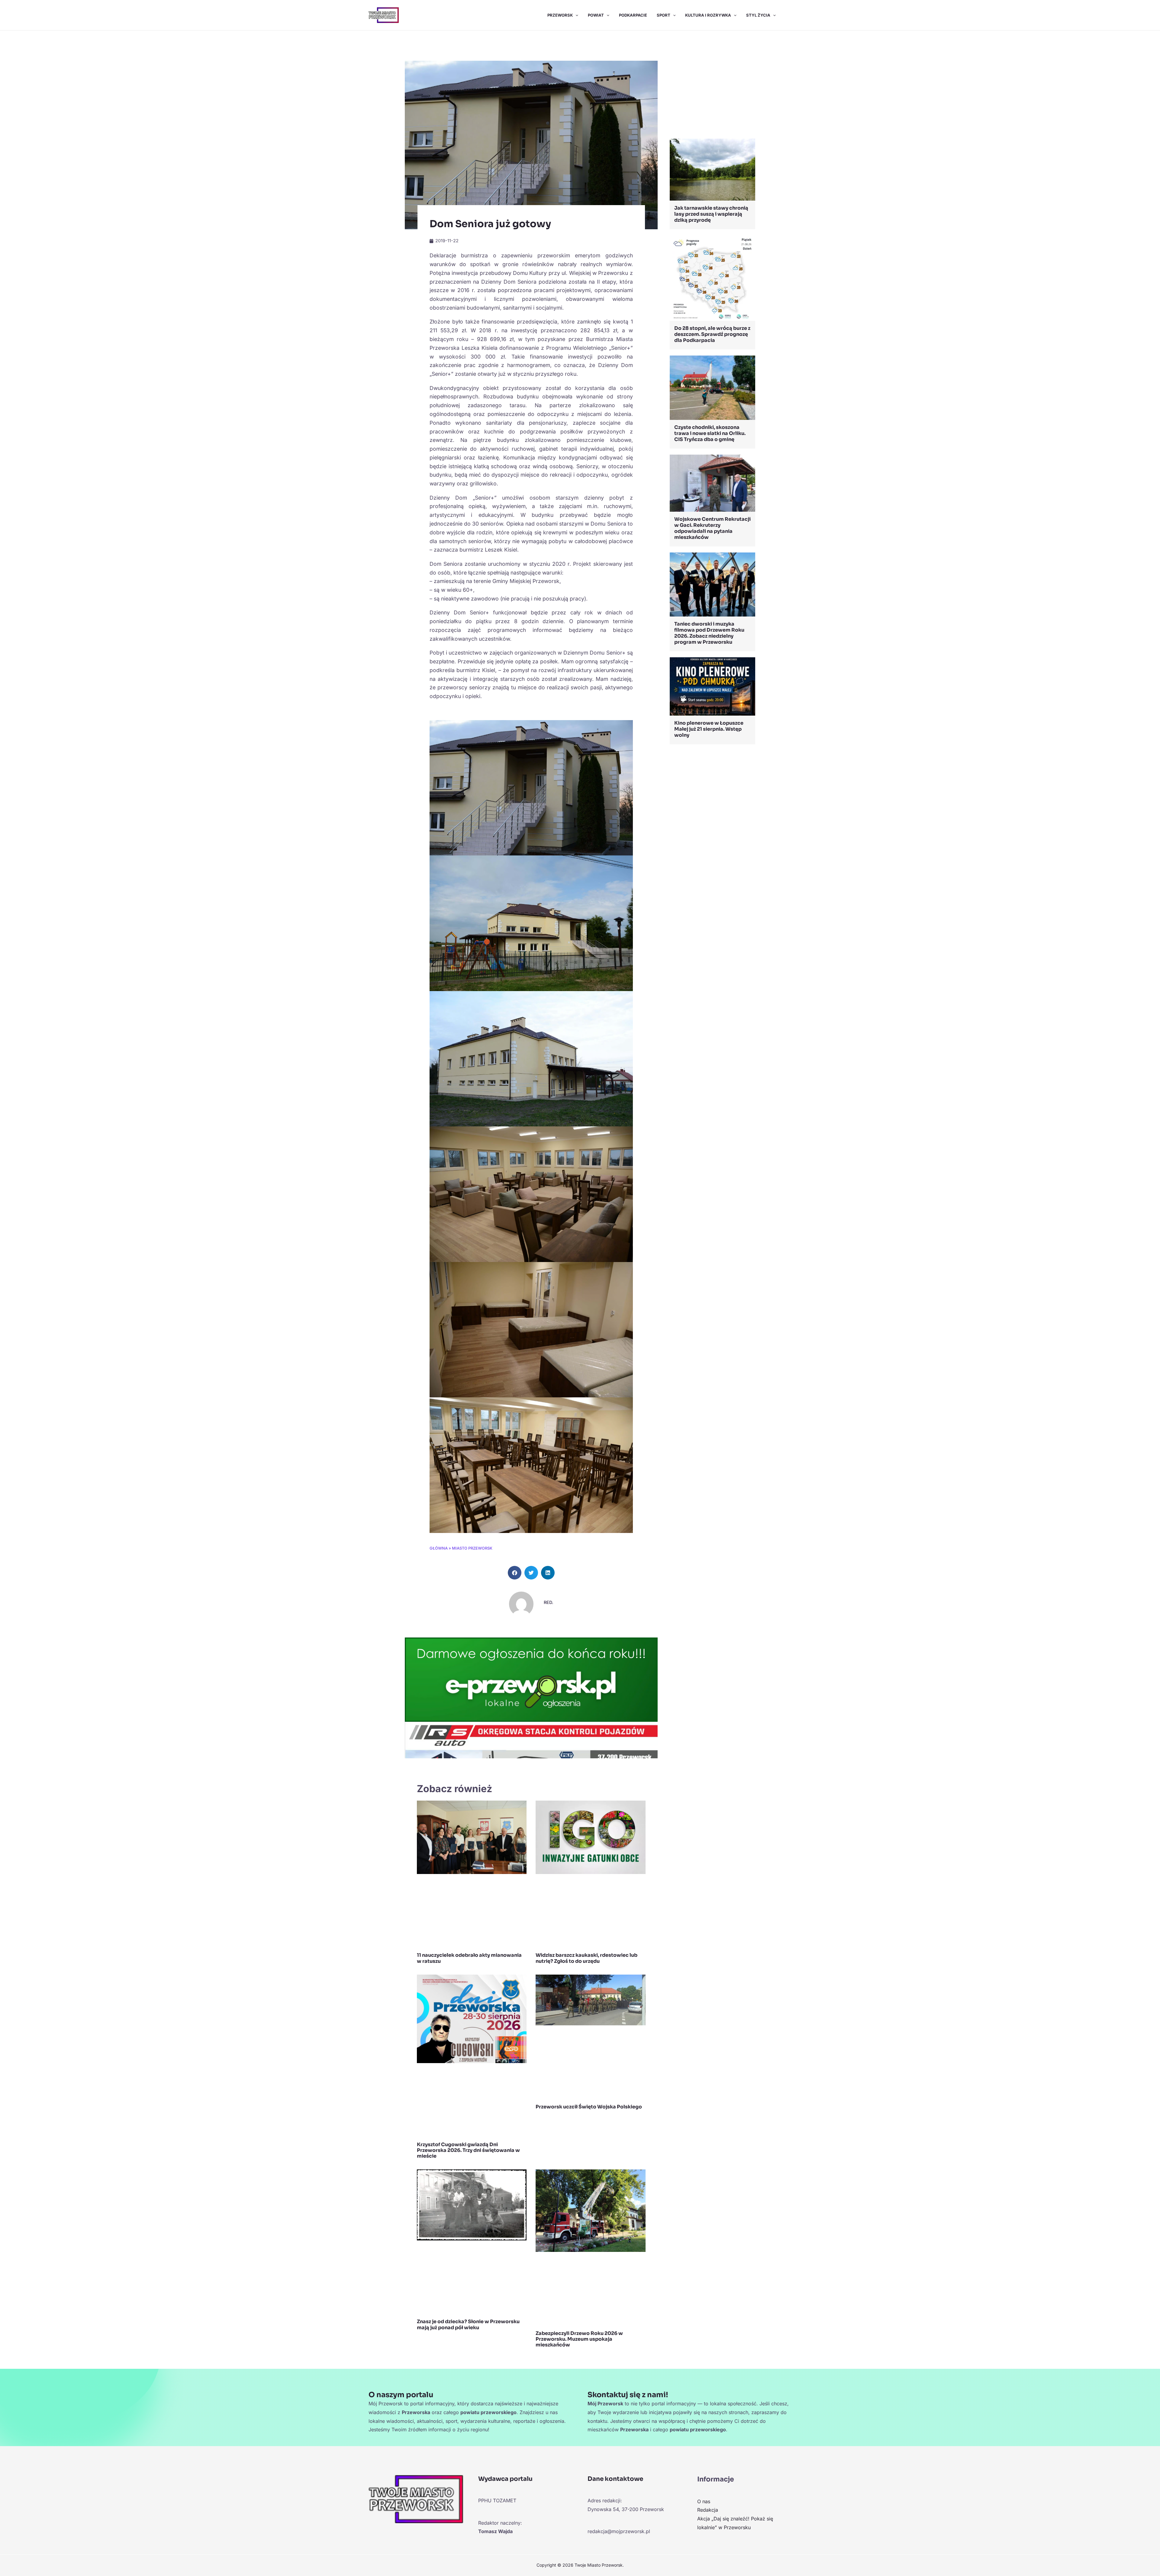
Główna (439, 1548)
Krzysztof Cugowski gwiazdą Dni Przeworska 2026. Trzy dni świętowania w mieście (468, 2150)
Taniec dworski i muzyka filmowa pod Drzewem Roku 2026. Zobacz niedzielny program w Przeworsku (709, 633)
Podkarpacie (633, 15)
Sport (664, 15)
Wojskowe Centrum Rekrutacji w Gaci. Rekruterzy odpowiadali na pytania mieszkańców (712, 528)
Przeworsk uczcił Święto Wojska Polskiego (589, 2107)
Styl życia (758, 15)
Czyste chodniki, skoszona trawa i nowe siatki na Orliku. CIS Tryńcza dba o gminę (710, 433)
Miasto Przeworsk (472, 1548)
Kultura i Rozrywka (708, 15)
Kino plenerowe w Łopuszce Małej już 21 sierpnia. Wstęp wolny (709, 729)
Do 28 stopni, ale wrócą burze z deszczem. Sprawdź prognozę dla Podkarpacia (712, 334)
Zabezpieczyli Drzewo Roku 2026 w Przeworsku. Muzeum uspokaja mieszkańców (579, 2339)
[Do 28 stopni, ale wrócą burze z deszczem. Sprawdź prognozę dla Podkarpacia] (712, 278)
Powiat (596, 15)
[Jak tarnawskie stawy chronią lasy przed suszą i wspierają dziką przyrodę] (712, 169)
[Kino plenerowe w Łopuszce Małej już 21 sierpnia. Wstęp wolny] (712, 686)
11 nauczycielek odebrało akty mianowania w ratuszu (469, 1958)
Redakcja (708, 2510)
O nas (704, 2501)
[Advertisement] (712, 86)
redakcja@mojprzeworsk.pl (619, 2531)
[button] (575, 15)
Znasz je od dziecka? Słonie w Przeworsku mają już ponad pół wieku (468, 2324)
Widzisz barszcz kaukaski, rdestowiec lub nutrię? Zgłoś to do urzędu (586, 1958)
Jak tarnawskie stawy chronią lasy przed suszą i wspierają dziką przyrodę (711, 214)
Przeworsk (560, 15)
